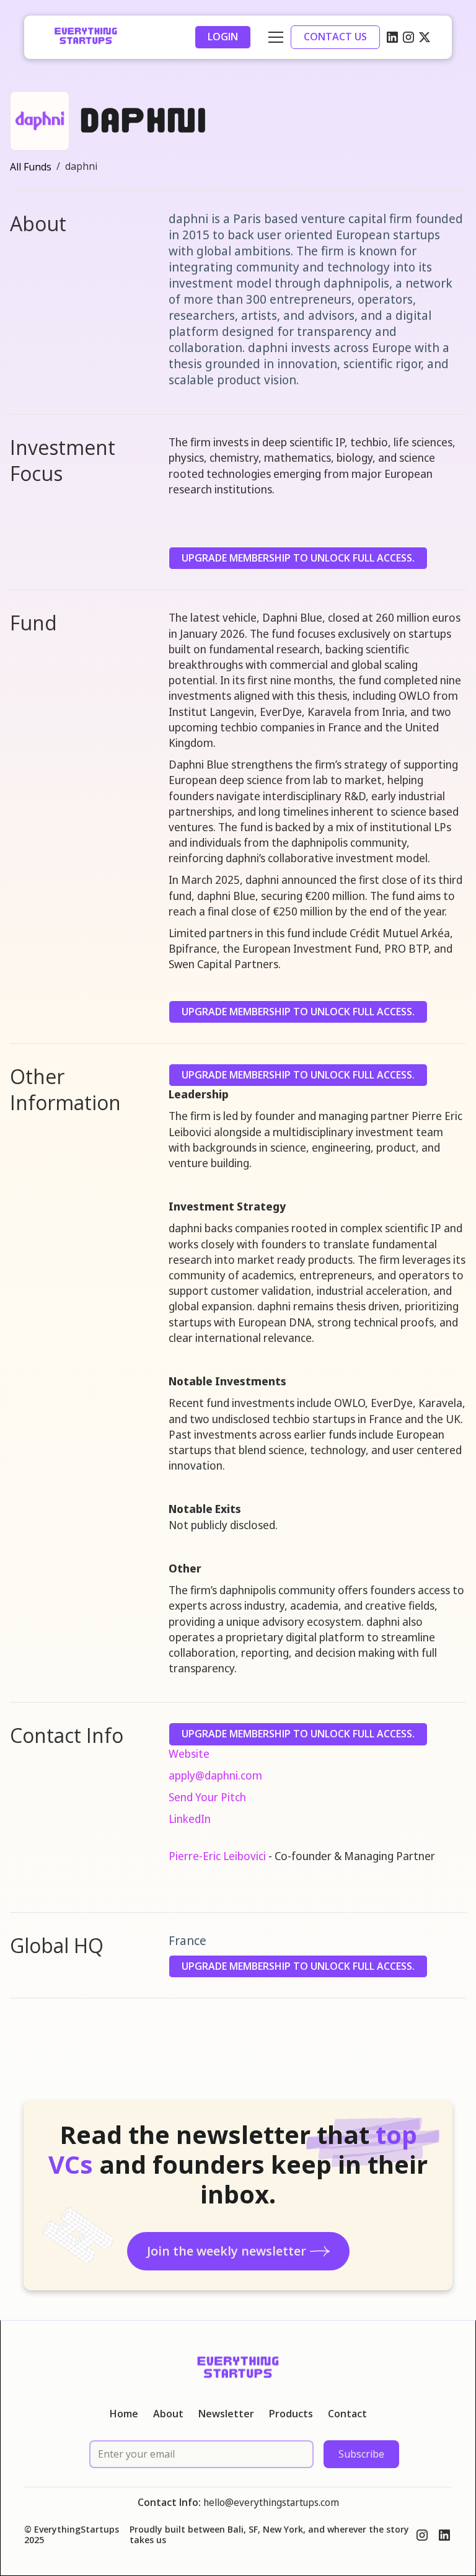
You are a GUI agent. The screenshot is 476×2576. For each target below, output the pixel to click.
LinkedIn (190, 1819)
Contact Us (335, 37)
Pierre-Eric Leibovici (217, 1856)
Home (124, 2414)
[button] (273, 37)
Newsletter (226, 2414)
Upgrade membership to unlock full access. (298, 558)
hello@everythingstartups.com (271, 2502)
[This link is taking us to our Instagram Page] (408, 37)
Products (291, 2414)
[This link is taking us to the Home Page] (86, 37)
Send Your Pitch (207, 1797)
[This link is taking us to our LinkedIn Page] (392, 37)
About (168, 2414)
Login (223, 37)
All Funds (31, 167)
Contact (347, 2414)
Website (189, 1753)
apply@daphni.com (215, 1775)
